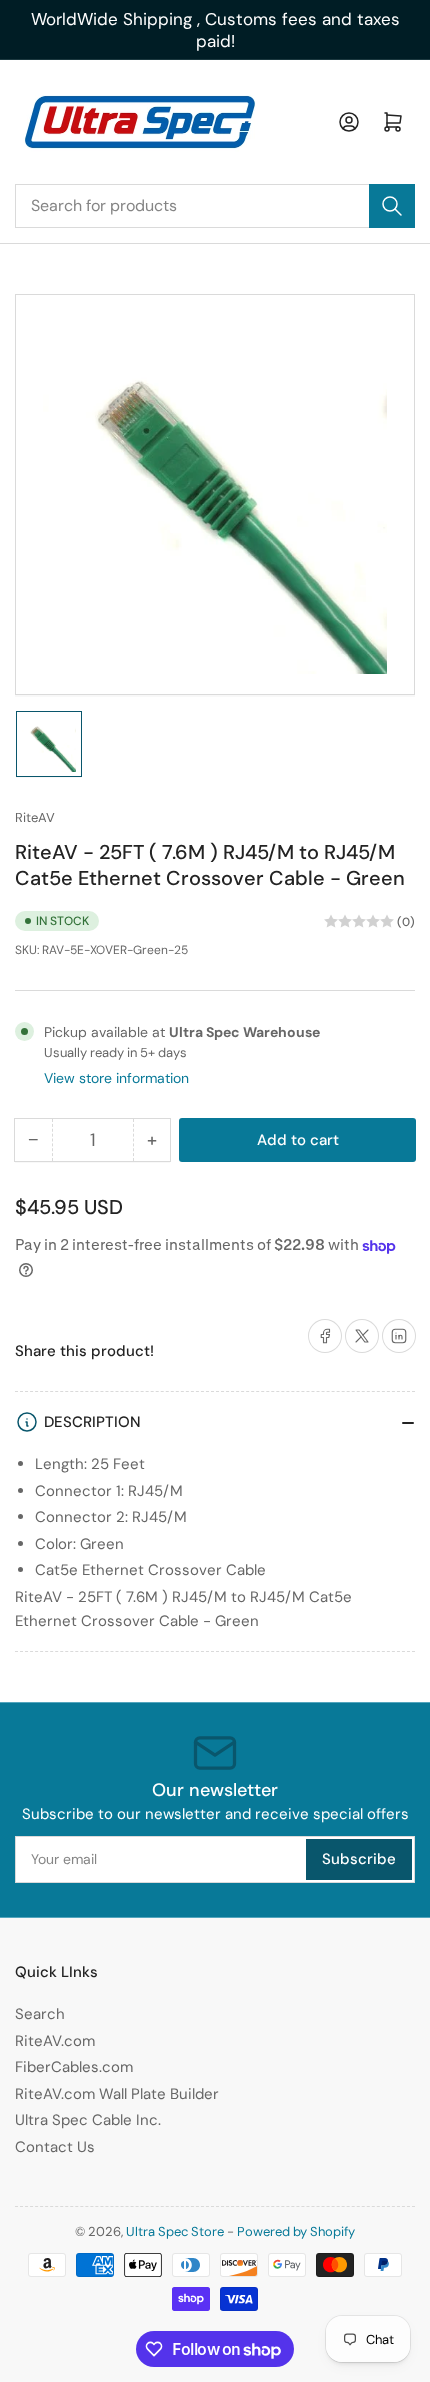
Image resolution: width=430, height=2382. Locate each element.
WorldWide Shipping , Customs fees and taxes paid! (215, 30)
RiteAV (35, 817)
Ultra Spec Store (175, 2231)
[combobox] (215, 206)
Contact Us (55, 2147)
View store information (116, 1078)
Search (40, 2014)
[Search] (392, 206)
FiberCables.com (74, 2067)
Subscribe (359, 1859)
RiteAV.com (55, 2041)
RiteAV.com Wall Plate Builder (117, 2094)
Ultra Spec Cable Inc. (88, 2120)
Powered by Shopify (296, 2231)
